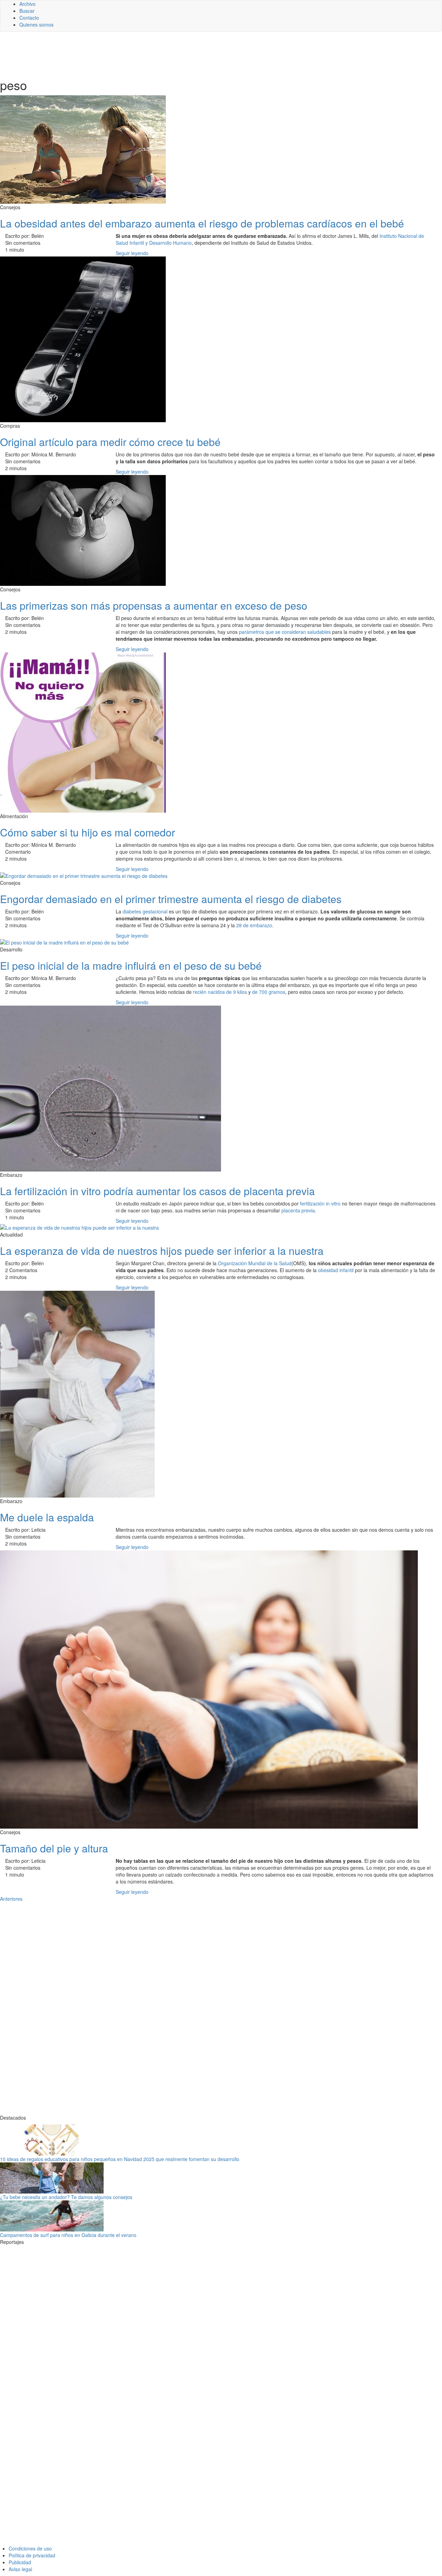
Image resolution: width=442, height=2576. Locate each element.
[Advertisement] (169, 54)
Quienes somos (36, 25)
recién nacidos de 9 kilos (221, 992)
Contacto (29, 18)
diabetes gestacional (145, 911)
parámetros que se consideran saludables (285, 632)
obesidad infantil (336, 1270)
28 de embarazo (254, 925)
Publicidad (20, 2562)
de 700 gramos (269, 992)
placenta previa (298, 1210)
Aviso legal (20, 2569)
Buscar (27, 11)
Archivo (27, 4)
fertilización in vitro (320, 1203)
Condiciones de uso (30, 2548)
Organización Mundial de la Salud (255, 1263)
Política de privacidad (32, 2555)
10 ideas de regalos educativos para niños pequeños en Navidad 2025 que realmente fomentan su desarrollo (120, 2159)
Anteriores (11, 1899)
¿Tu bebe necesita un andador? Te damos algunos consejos (66, 2197)
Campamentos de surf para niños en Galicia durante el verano (68, 2235)
